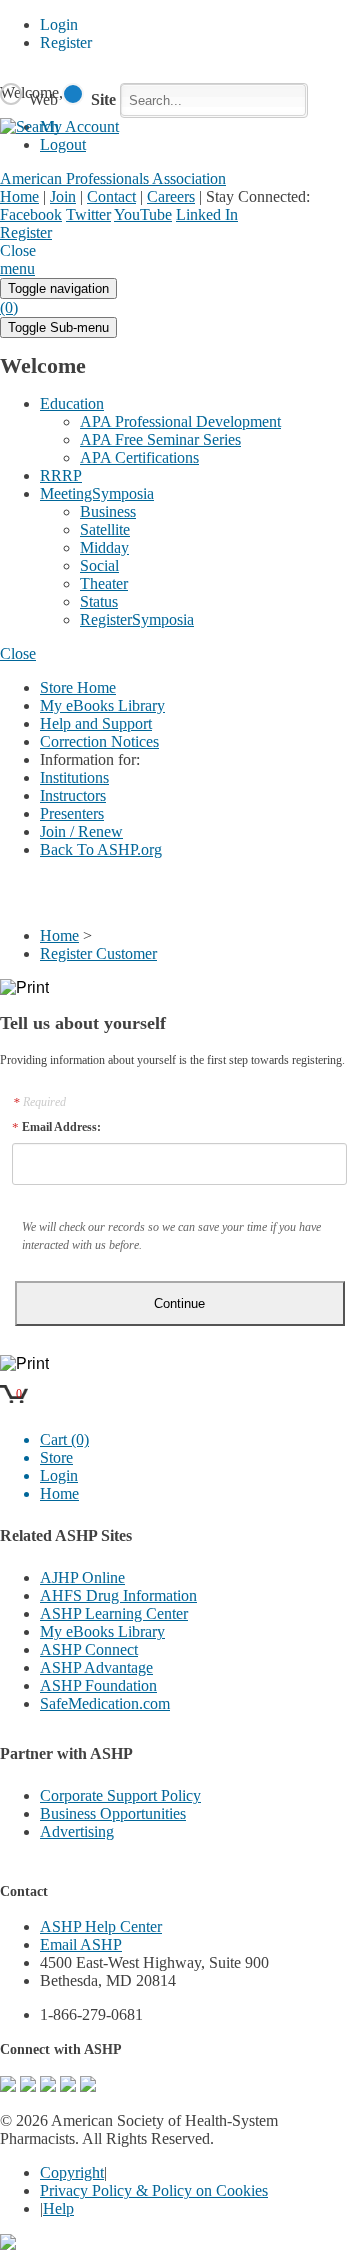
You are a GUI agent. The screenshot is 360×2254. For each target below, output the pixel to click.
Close (18, 653)
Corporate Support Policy (120, 1795)
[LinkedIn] (68, 2086)
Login (70, 234)
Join (63, 196)
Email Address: (61, 1127)
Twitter (88, 214)
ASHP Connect (89, 1649)
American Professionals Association (113, 178)
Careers (171, 196)
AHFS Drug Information (118, 1595)
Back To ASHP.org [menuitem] (101, 849)
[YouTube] (88, 2086)
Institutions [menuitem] (74, 777)
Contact (111, 196)
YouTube (143, 214)
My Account (116, 234)
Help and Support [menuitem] (96, 723)
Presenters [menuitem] (72, 813)
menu (17, 268)
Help (58, 2208)
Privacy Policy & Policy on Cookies (154, 2190)
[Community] (8, 2086)
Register (26, 232)
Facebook (31, 214)
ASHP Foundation (98, 1685)
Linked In (207, 214)
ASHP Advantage (96, 1667)
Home (19, 196)
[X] (48, 2086)
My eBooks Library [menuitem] (102, 705)
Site (103, 99)
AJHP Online (82, 1577)
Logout (63, 144)
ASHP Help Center (101, 1926)
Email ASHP (81, 1944)
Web (43, 99)
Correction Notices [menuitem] (99, 741)
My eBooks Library (102, 1631)
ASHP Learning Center (114, 1613)
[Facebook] (28, 2086)
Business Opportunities (113, 1813)
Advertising (77, 1831)
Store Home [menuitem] (78, 687)
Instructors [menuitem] (73, 795)
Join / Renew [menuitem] (81, 831)
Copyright (72, 2172)
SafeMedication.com (105, 1703)
